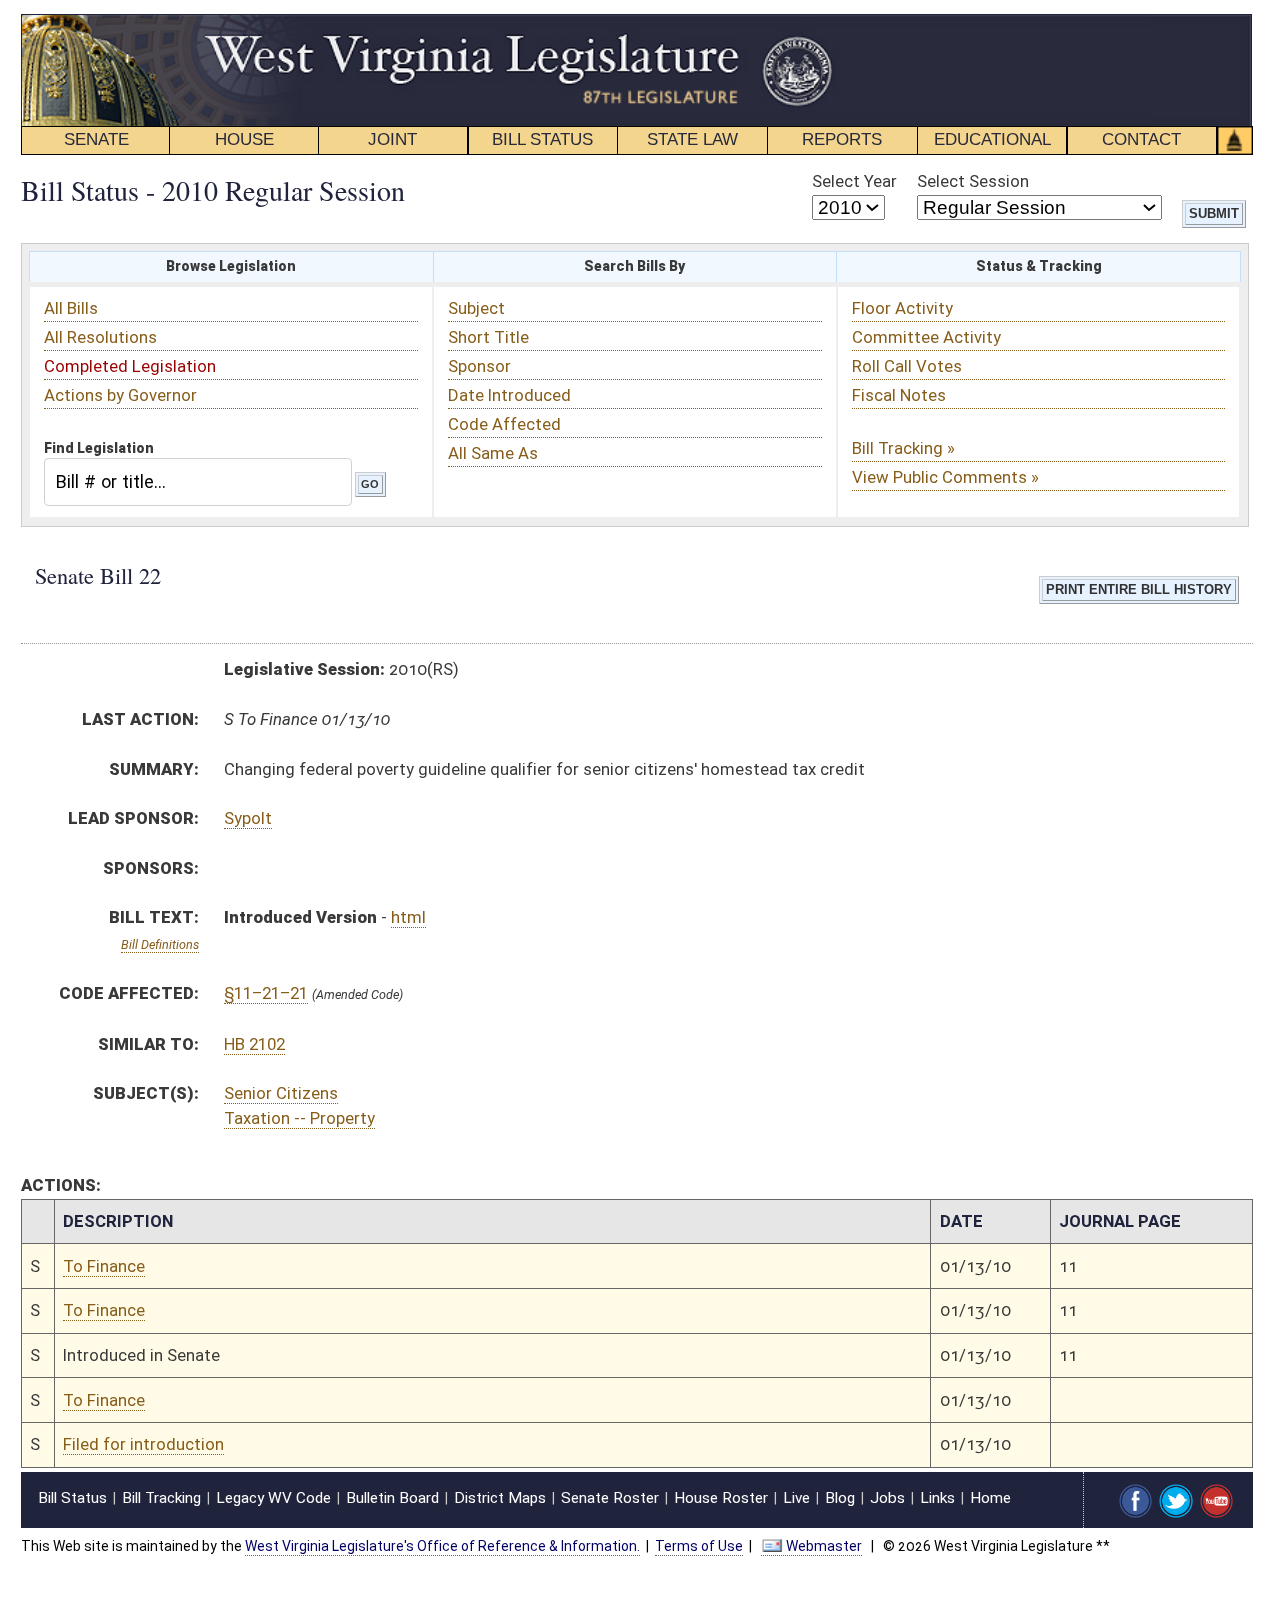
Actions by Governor (120, 395)
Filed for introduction (143, 1444)
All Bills (71, 308)
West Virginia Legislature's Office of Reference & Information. (442, 1546)
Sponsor (479, 366)
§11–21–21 (266, 993)
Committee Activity (926, 337)
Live (796, 1498)
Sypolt (248, 818)
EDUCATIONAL (992, 139)
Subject (476, 308)
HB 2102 (254, 1044)
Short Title (488, 337)
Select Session (973, 181)
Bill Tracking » (903, 448)
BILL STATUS (542, 139)
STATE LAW (692, 139)
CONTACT (1141, 139)
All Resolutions (100, 337)
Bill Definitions (160, 944)
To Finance (104, 1266)
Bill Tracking (161, 1498)
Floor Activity (902, 308)
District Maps (500, 1498)
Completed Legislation (130, 366)
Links (937, 1498)
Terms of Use (699, 1546)
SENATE (96, 139)
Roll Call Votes (907, 366)
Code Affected (504, 424)
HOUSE (244, 139)
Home (990, 1498)
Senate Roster (610, 1498)
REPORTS (842, 139)
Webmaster (824, 1546)
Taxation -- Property (299, 1118)
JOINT (392, 139)
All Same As (493, 453)
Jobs (887, 1498)
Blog (840, 1498)
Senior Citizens (281, 1093)
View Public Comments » (945, 477)
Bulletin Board (392, 1498)
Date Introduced (509, 395)
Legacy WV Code (273, 1498)
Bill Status (72, 1498)
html (408, 917)
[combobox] (198, 481)
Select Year (854, 181)
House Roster (721, 1498)
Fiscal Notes (899, 395)
